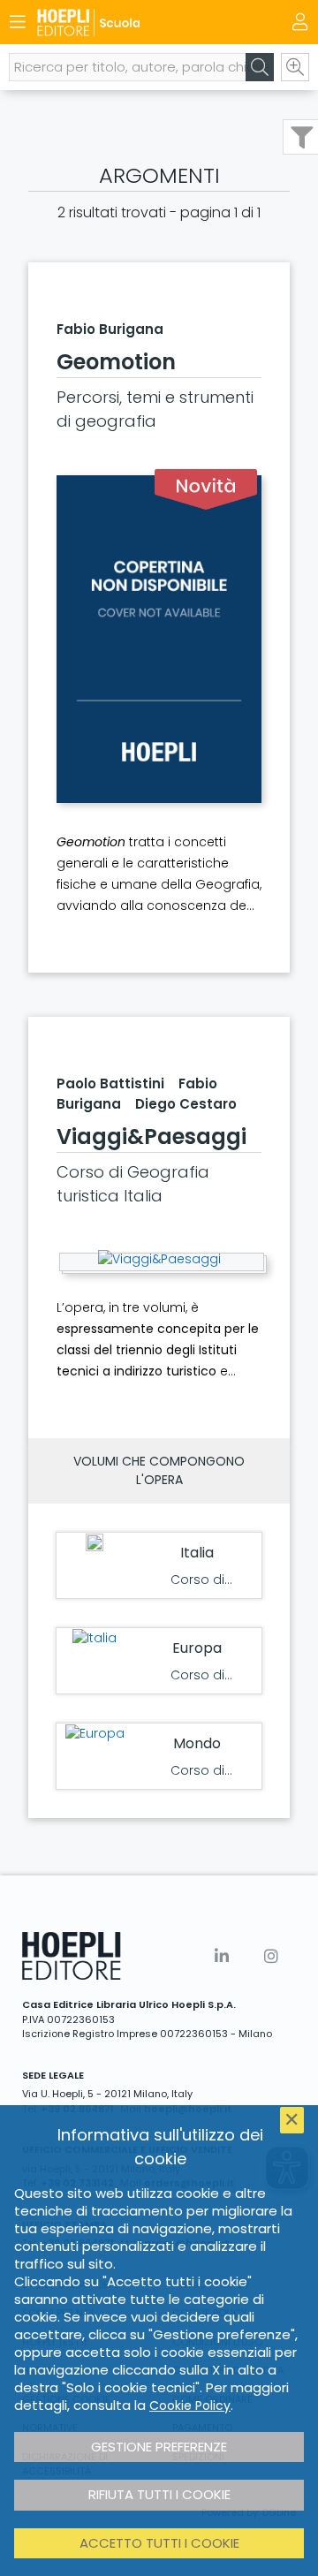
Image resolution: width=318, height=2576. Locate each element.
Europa (197, 1648)
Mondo (197, 1743)
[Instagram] (271, 1956)
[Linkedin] (222, 1956)
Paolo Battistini (110, 1083)
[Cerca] (260, 67)
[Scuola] (128, 23)
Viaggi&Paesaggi (151, 1136)
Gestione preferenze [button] (159, 2447)
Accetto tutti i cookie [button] (159, 2543)
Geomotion (116, 362)
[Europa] (95, 1734)
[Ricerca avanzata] (295, 67)
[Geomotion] (159, 639)
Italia (197, 1553)
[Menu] (18, 22)
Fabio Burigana (110, 329)
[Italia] (95, 1638)
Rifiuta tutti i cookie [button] (159, 2494)
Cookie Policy (190, 2406)
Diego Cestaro (186, 1104)
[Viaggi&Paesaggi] (159, 1259)
